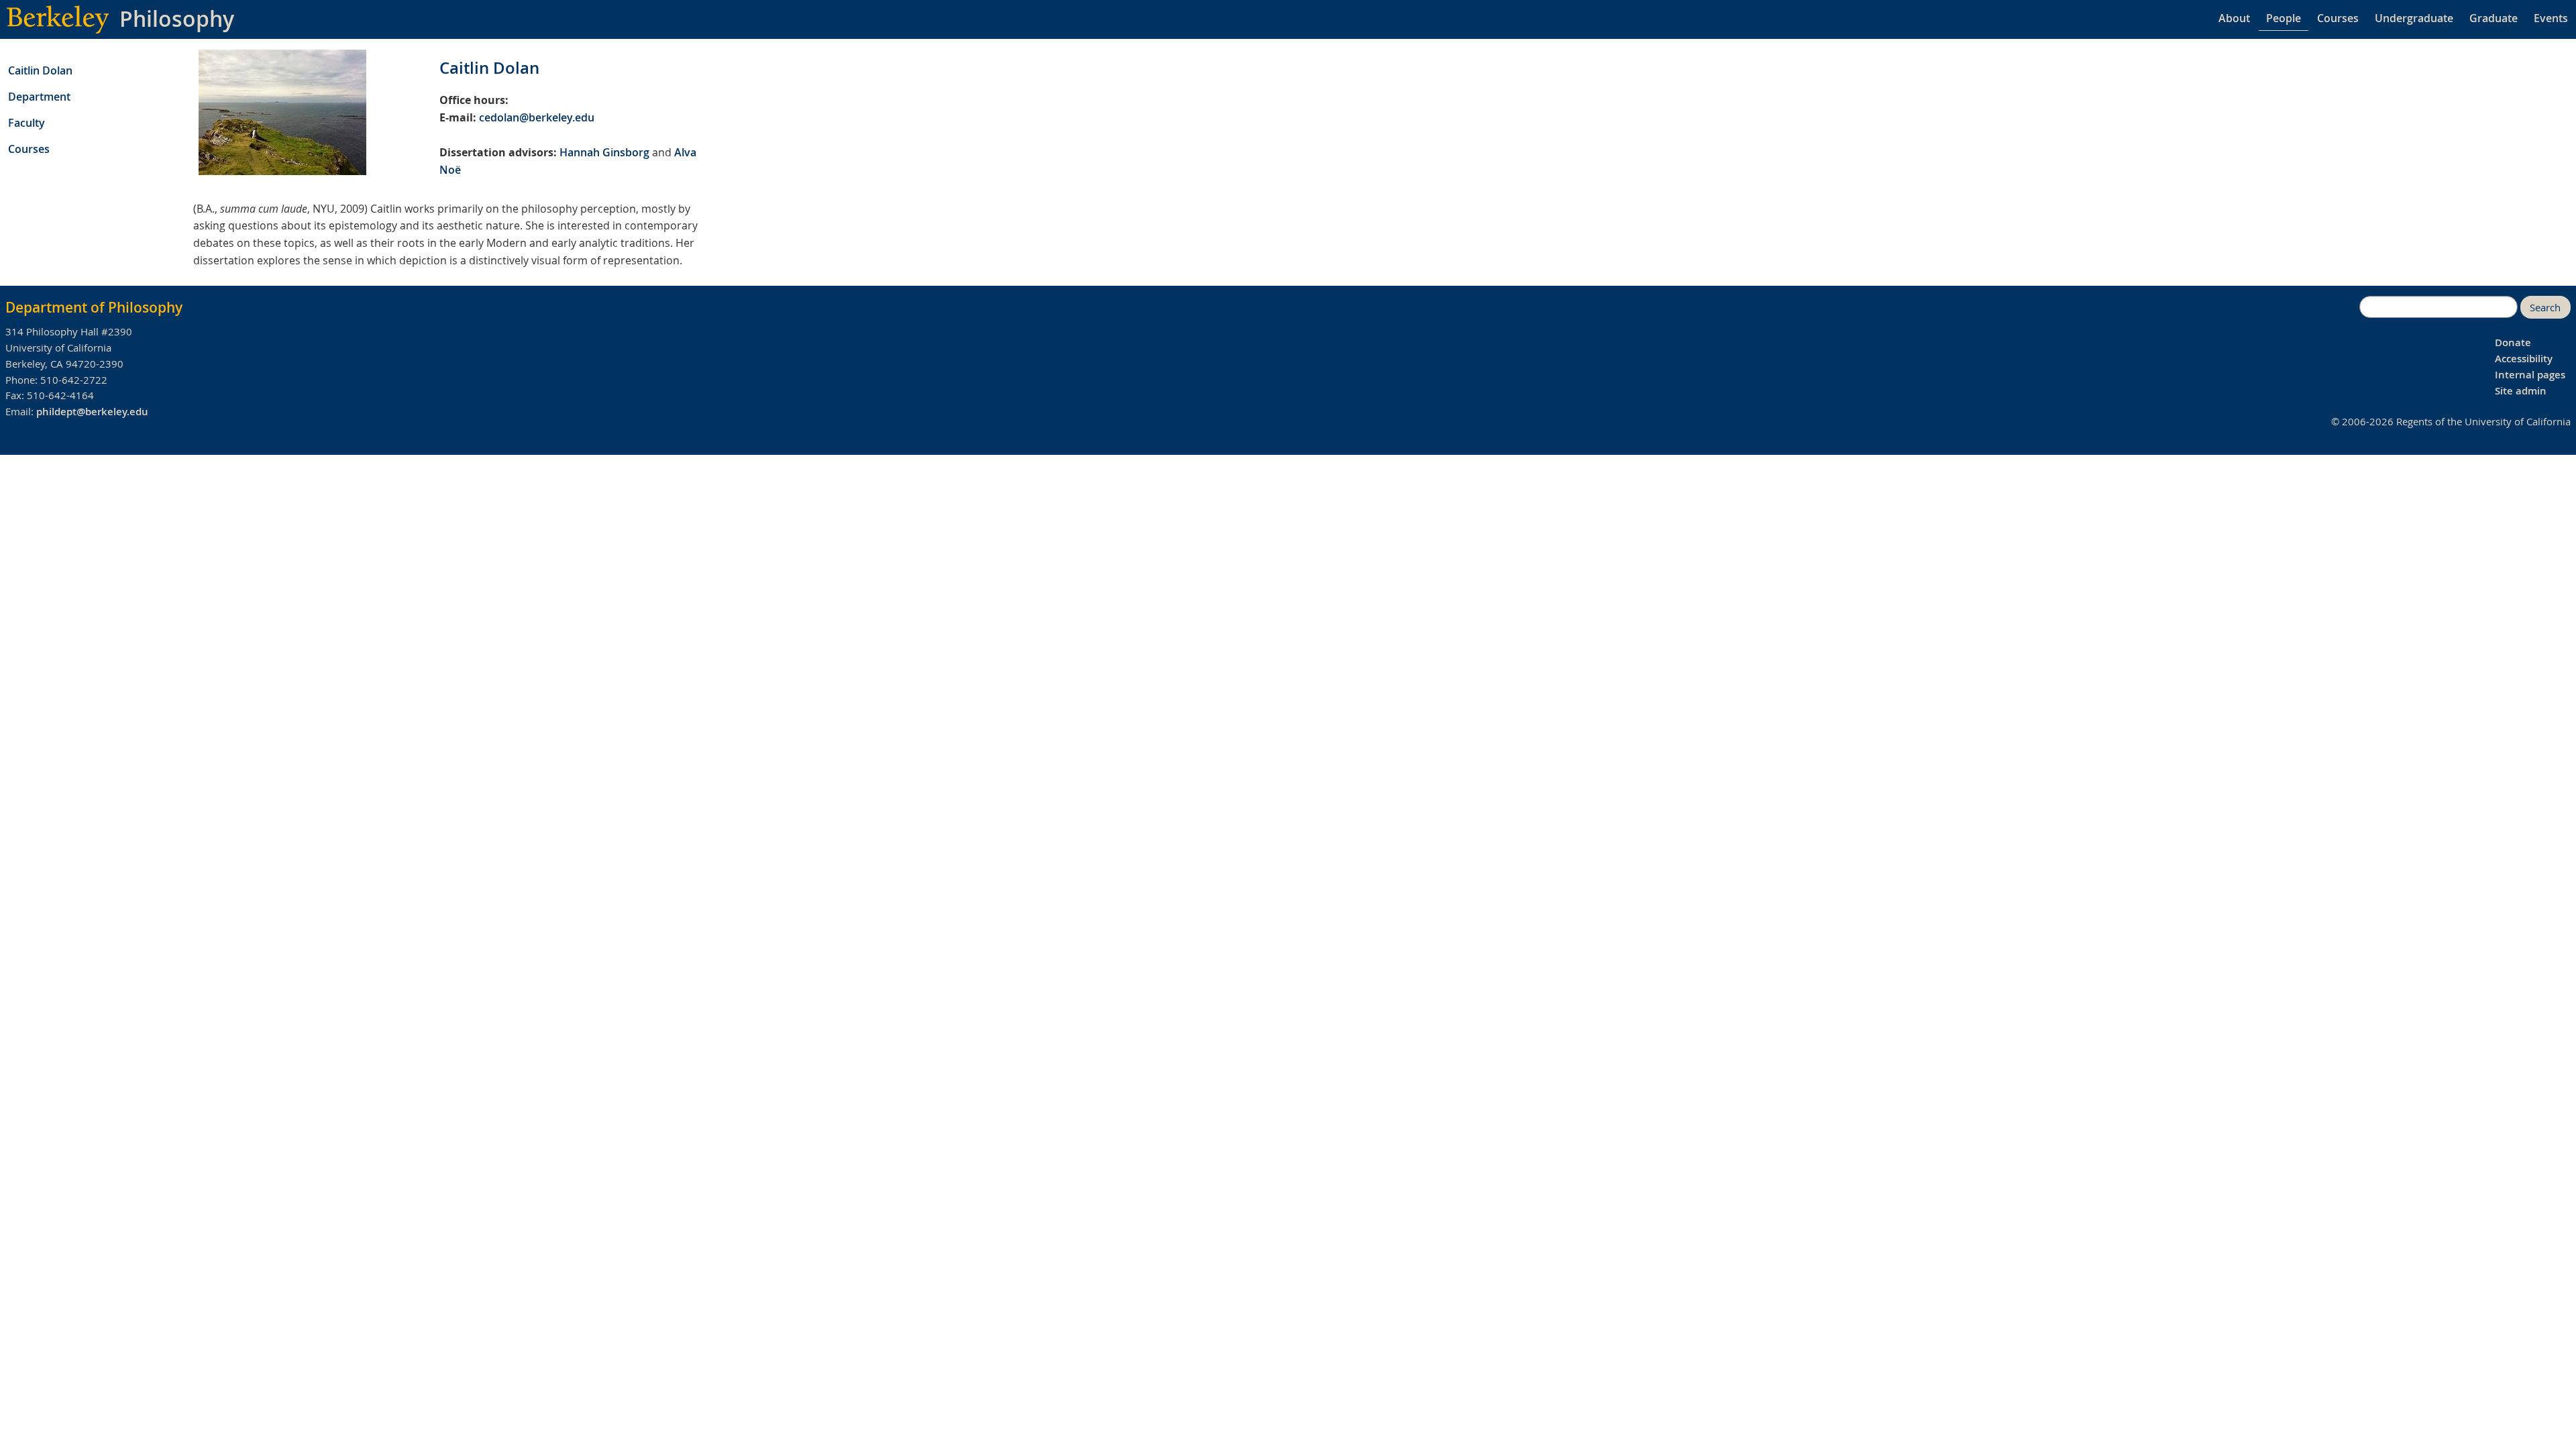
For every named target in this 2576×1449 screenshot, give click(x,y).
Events (2551, 18)
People (2284, 18)
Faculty (26, 123)
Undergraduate (2414, 18)
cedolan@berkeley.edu (537, 117)
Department (39, 97)
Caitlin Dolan (40, 70)
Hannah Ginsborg (604, 152)
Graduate (2493, 18)
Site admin (2521, 391)
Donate (2513, 342)
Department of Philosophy (94, 307)
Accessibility (2524, 359)
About (2234, 18)
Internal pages (2530, 375)
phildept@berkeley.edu (92, 412)
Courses (2338, 18)
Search (2545, 308)
